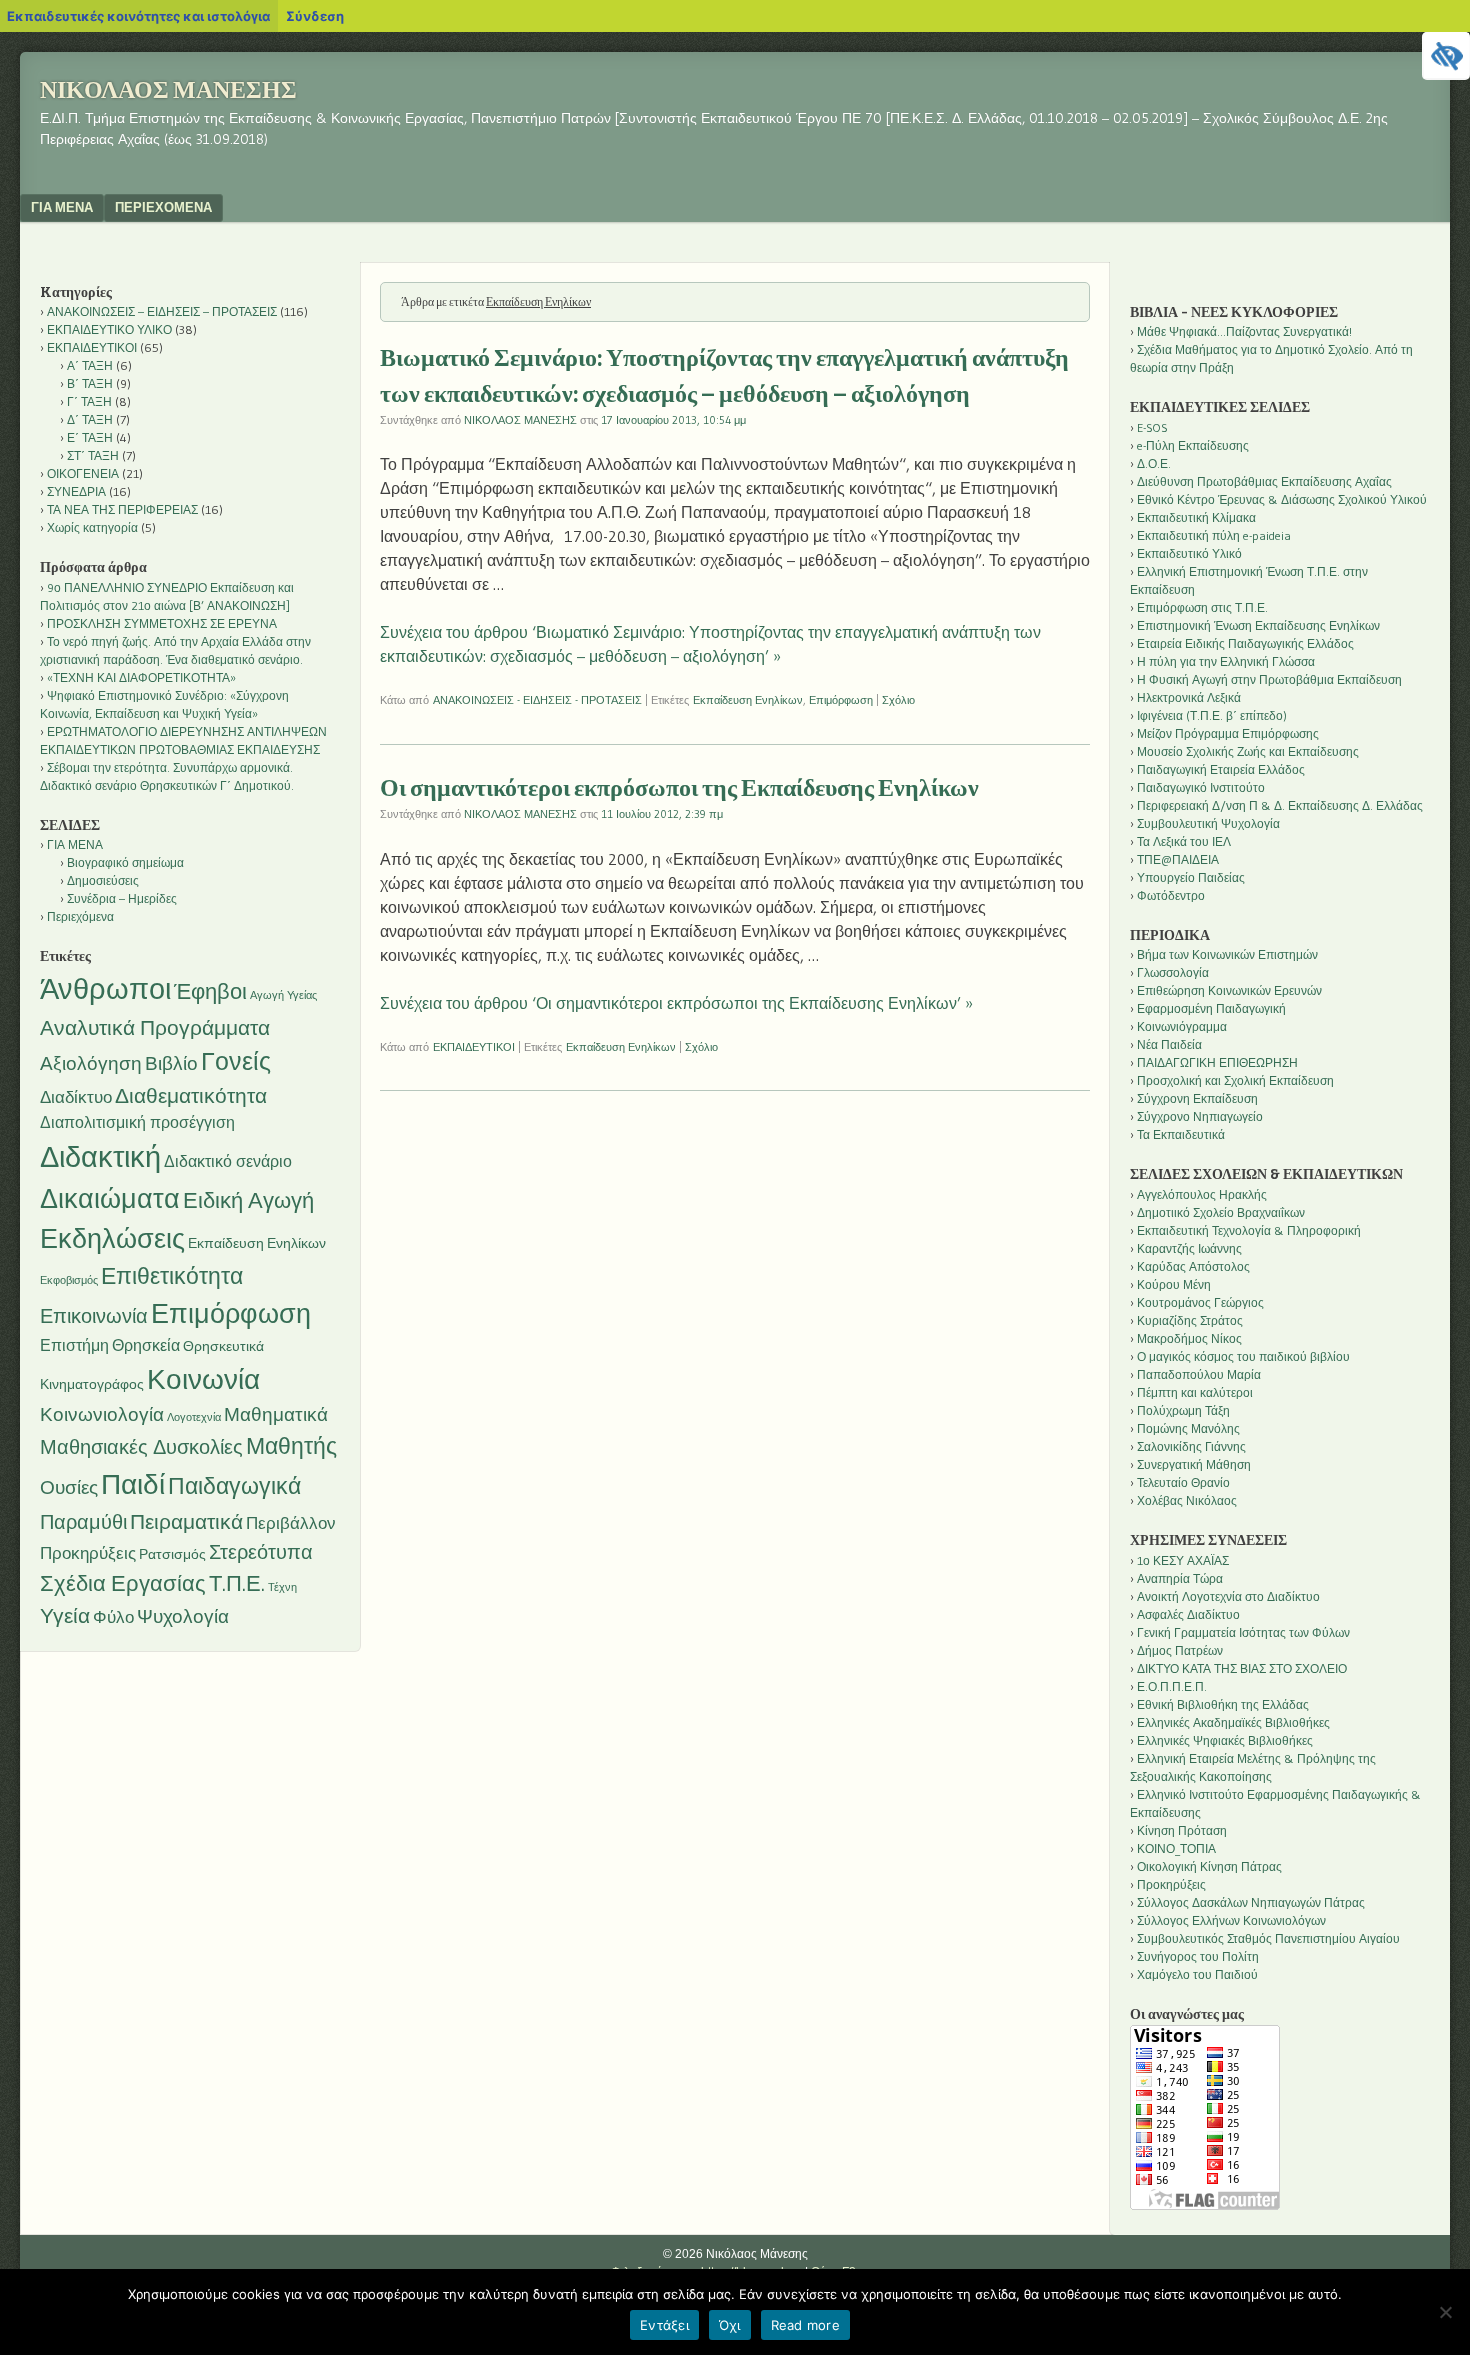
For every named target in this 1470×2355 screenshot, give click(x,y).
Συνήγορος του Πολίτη (1198, 1956)
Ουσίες (69, 1487)
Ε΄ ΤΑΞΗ (90, 437)
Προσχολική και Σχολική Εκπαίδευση (1235, 1080)
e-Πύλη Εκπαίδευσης (1193, 445)
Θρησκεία (146, 1345)
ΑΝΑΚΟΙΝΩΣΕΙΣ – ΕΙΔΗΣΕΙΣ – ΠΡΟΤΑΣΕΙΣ (162, 311)
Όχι (730, 2325)
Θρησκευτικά (223, 1346)
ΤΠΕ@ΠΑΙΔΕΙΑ (1178, 859)
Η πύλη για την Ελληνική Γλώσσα (1226, 661)
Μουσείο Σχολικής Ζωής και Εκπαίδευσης (1248, 751)
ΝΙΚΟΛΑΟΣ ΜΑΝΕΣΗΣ (520, 420)
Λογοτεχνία (194, 1417)
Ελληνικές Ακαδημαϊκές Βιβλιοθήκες (1233, 1722)
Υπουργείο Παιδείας (1191, 877)
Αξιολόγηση (91, 1063)
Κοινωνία (203, 1379)
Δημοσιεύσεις (103, 880)
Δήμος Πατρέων (1180, 1650)
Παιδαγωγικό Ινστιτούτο (1201, 787)
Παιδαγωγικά (234, 1486)
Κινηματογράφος (92, 1384)
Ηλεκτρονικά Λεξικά (1189, 697)
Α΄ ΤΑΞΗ (90, 365)
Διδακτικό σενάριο (228, 1161)
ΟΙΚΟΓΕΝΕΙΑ (83, 473)
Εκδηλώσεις (112, 1238)
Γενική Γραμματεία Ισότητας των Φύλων (1243, 1632)
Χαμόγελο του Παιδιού (1197, 1974)
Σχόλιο (898, 700)
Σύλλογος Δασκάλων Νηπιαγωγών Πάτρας (1251, 1902)
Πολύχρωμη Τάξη (1183, 1410)
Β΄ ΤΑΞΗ (90, 383)
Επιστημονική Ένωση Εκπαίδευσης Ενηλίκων (1258, 625)
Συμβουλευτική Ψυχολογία (1208, 823)
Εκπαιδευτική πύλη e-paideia (1214, 535)
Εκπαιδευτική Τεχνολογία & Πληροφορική (1249, 1230)
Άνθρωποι (105, 989)
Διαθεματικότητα (191, 1095)
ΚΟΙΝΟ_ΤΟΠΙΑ (1176, 1848)
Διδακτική (100, 1156)
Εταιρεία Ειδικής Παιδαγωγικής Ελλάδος (1245, 643)
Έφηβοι (210, 991)
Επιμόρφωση (841, 700)
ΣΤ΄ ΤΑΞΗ (93, 455)
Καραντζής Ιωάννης (1189, 1248)
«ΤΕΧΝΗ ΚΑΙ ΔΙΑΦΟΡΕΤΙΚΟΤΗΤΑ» (141, 677)
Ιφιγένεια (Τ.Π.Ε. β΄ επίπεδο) (1212, 715)
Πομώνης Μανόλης (1188, 1428)
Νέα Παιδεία (1169, 1044)
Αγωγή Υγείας (283, 995)
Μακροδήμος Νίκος (1189, 1338)
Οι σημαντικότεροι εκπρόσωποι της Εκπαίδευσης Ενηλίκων (679, 788)
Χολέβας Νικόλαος (1187, 1500)
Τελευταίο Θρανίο (1183, 1482)
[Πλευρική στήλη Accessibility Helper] (1446, 56)
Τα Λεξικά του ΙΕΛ (1184, 841)
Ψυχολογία (183, 1616)
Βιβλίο (171, 1063)
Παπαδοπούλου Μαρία (1199, 1374)
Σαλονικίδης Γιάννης (1191, 1446)
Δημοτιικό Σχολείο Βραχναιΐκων (1221, 1212)
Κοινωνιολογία (102, 1414)
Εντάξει (664, 2325)
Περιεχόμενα (163, 207)
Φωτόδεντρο (1171, 895)
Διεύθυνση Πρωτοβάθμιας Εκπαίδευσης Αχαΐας (1264, 481)
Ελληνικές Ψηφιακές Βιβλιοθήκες (1225, 1740)
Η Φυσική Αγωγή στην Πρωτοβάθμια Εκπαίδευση (1269, 679)
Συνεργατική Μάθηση (1194, 1464)
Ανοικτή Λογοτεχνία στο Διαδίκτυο (1228, 1596)
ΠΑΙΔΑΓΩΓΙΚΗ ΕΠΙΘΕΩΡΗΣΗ (1217, 1062)
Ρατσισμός (172, 1554)
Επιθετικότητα (172, 1276)
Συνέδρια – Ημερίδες (122, 898)
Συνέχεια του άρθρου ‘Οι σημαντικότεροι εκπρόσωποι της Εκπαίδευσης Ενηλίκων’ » (676, 1003)
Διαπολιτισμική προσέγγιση (137, 1122)
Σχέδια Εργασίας (123, 1583)
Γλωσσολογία (1173, 972)
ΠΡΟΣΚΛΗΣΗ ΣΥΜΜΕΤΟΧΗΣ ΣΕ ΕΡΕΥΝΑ (162, 623)
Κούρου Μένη (1174, 1284)
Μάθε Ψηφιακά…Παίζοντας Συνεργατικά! (1244, 331)
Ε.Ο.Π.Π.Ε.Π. (1172, 1686)
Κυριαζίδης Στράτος (1190, 1320)
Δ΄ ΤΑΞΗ (90, 419)
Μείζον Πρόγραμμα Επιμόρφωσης (1228, 733)
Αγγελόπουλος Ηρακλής (1202, 1194)
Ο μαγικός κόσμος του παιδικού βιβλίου (1243, 1356)
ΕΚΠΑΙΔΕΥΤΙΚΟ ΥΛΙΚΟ (109, 329)
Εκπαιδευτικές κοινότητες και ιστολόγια (138, 16)
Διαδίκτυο (76, 1097)
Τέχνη (282, 1587)
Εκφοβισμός (69, 1280)
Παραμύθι (83, 1522)
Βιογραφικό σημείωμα (125, 862)
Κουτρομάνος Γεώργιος (1200, 1302)
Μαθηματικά (276, 1414)
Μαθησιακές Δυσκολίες (141, 1447)
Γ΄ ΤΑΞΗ (89, 401)
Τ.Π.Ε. (237, 1583)
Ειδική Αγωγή (248, 1200)
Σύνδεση (315, 16)
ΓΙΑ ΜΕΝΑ (62, 207)
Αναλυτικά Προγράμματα (155, 1027)
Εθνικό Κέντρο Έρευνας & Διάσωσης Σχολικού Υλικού (1282, 499)
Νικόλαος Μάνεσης (168, 90)
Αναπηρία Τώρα (1180, 1578)
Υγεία (65, 1615)
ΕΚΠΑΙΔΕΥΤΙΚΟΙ (474, 1047)
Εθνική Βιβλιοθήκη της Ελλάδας (1223, 1704)
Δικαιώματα (110, 1198)
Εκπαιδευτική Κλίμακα (1196, 517)
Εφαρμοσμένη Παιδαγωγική (1211, 1008)
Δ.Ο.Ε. (1154, 463)
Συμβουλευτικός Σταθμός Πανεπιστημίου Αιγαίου (1268, 1938)
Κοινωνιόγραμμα (1182, 1026)
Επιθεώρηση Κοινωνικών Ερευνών (1229, 990)
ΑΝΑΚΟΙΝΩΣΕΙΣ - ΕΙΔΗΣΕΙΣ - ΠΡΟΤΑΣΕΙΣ (537, 700)
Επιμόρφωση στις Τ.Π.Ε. (1202, 607)
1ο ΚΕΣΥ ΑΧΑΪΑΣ (1183, 1560)
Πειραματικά (186, 1521)
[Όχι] (1445, 2312)
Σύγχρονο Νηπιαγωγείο (1200, 1116)
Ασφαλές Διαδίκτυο (1188, 1614)
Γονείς (236, 1061)
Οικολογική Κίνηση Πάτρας (1209, 1866)
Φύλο (113, 1617)
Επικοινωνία (94, 1316)
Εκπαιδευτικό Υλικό (1189, 553)
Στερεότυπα (261, 1552)
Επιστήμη (74, 1345)
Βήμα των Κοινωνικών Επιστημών (1227, 954)
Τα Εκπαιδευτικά (1181, 1134)
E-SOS (1152, 427)
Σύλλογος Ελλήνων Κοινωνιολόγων (1231, 1920)
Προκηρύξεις (88, 1553)
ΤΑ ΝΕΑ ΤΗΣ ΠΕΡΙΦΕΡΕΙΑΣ (122, 509)
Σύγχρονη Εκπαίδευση (1197, 1098)
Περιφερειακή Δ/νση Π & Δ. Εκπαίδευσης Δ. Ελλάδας (1280, 805)
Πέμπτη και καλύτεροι (1195, 1392)
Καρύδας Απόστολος (1193, 1266)
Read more (805, 2325)
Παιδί (133, 1484)
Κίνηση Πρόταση (1182, 1830)
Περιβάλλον (291, 1523)
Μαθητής (291, 1446)
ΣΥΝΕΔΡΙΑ (76, 491)
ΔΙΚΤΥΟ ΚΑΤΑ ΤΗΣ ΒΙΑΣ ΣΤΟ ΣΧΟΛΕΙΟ (1242, 1668)
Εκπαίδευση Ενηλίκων (748, 700)
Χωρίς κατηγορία (92, 527)
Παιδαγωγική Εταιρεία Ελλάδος (1221, 769)
